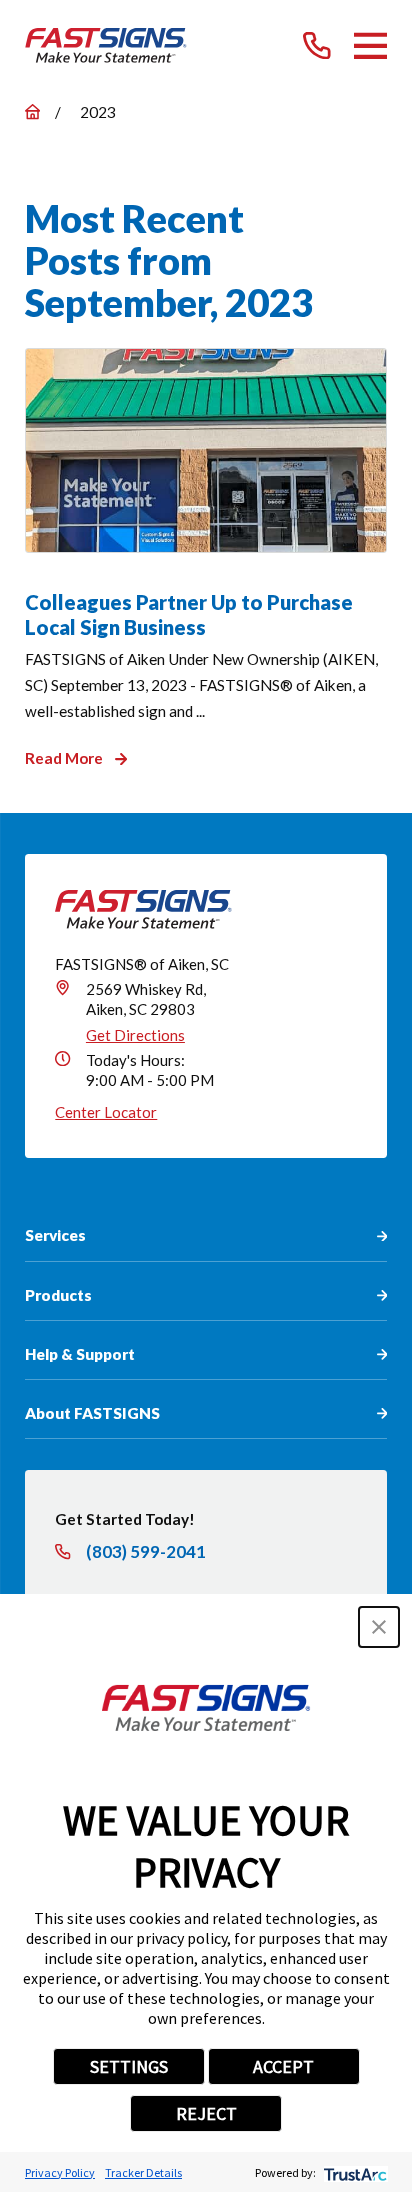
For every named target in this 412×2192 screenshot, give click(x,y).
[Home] (106, 46)
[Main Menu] (371, 46)
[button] (379, 1627)
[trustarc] (353, 2172)
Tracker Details (143, 2172)
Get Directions (135, 1035)
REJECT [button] (206, 2113)
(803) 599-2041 (146, 1552)
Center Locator (106, 1112)
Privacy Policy (60, 2172)
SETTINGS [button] (129, 2066)
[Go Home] (32, 111)
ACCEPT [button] (283, 2066)
